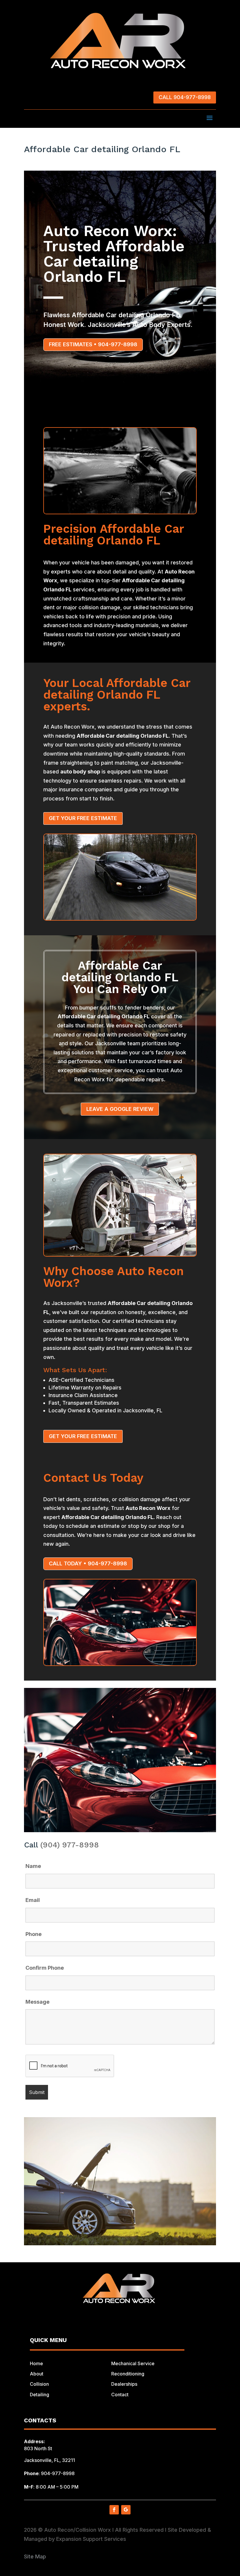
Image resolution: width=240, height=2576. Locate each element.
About (37, 2374)
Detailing (40, 2395)
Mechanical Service (133, 2363)
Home (36, 2363)
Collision (39, 2384)
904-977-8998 (58, 2473)
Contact (120, 2395)
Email (33, 1900)
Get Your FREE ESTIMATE (83, 818)
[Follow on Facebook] (114, 2510)
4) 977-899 (73, 1845)
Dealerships (124, 2384)
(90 (46, 1845)
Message (37, 2002)
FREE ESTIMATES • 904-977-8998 (93, 344)
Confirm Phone (45, 1968)
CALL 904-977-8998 (185, 97)
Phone (34, 1934)
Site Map (35, 2557)
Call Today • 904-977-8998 (88, 1563)
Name (33, 1866)
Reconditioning (128, 2374)
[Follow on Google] (126, 2510)
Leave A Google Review (120, 1109)
